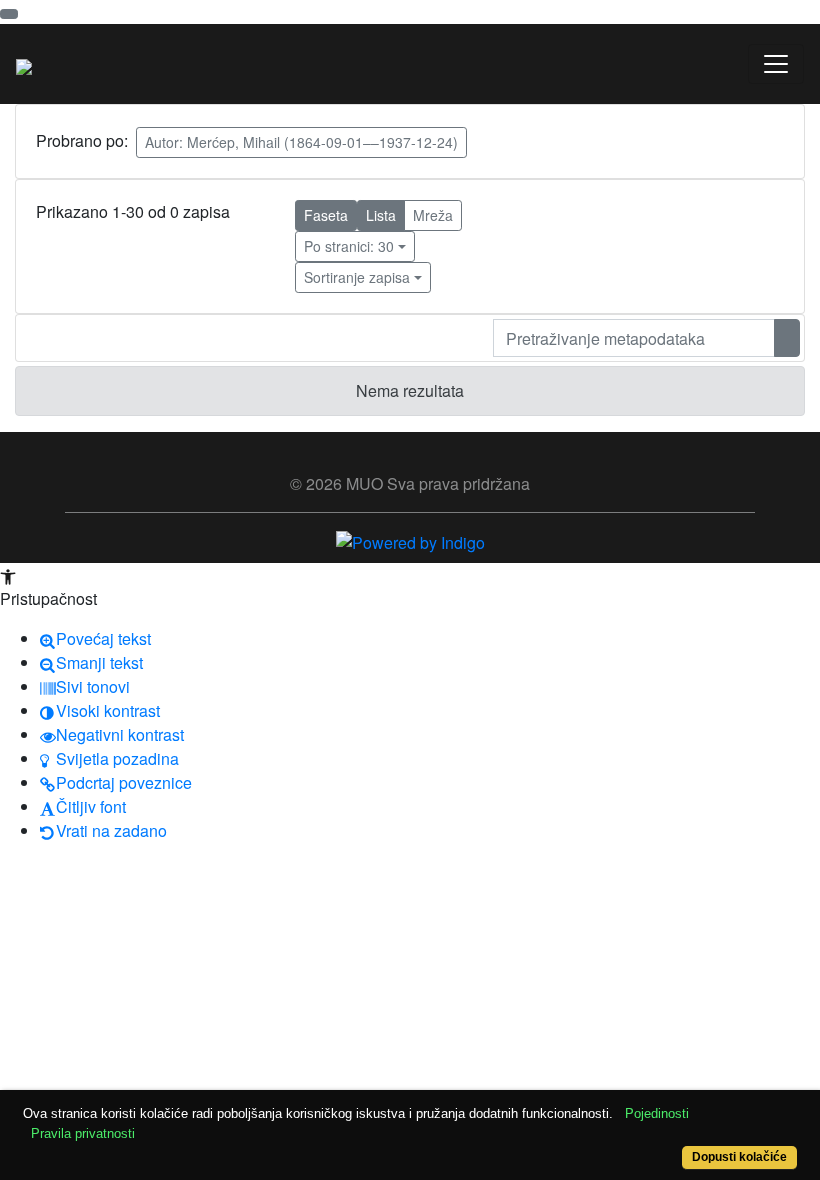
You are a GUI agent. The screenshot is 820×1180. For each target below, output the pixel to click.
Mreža (433, 215)
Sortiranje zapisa (357, 277)
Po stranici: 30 (349, 246)
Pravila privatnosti (83, 1133)
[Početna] (24, 64)
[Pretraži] (787, 338)
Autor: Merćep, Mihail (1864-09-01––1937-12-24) (301, 142)
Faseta (326, 215)
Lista (381, 215)
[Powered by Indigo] (410, 540)
